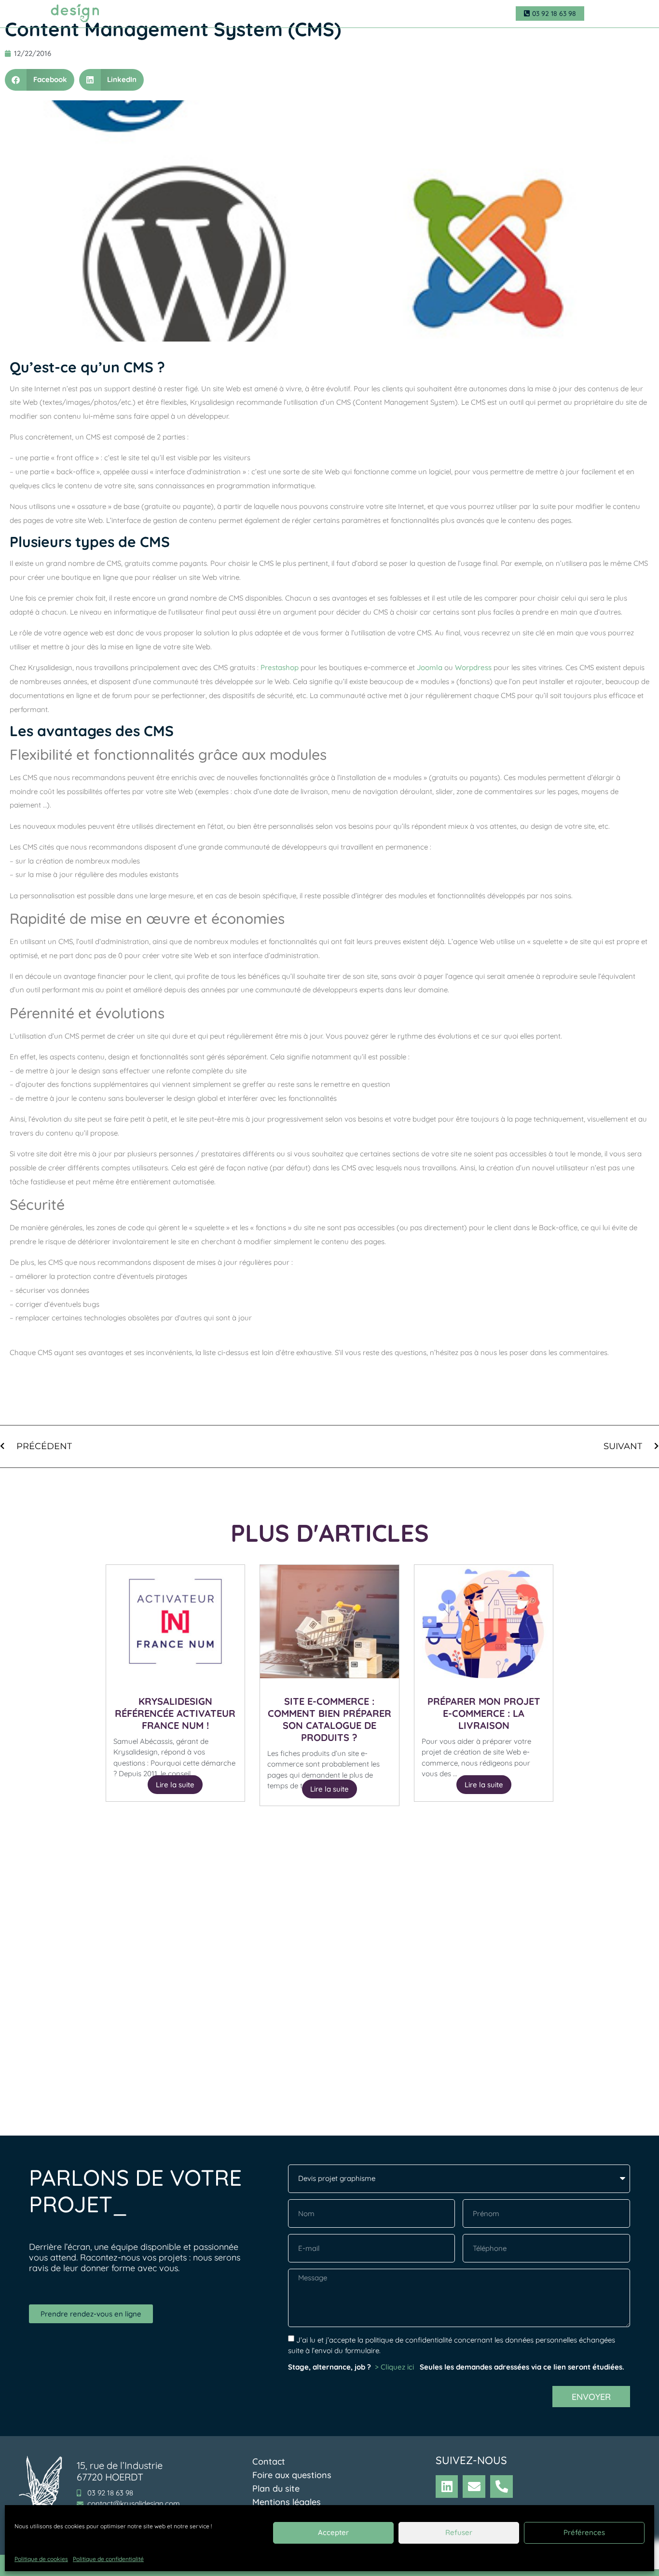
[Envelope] (474, 2487)
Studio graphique (237, 14)
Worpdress (473, 667)
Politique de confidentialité (108, 2559)
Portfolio (345, 14)
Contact (384, 14)
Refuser (459, 2532)
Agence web (177, 14)
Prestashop (280, 667)
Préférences (584, 2532)
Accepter (333, 2532)
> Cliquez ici (395, 2367)
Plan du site (276, 2488)
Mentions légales (287, 2502)
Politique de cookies (41, 2559)
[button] (40, 80)
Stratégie (313, 14)
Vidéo (286, 14)
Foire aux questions (292, 2475)
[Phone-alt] (501, 2487)
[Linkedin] (447, 2487)
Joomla (430, 667)
